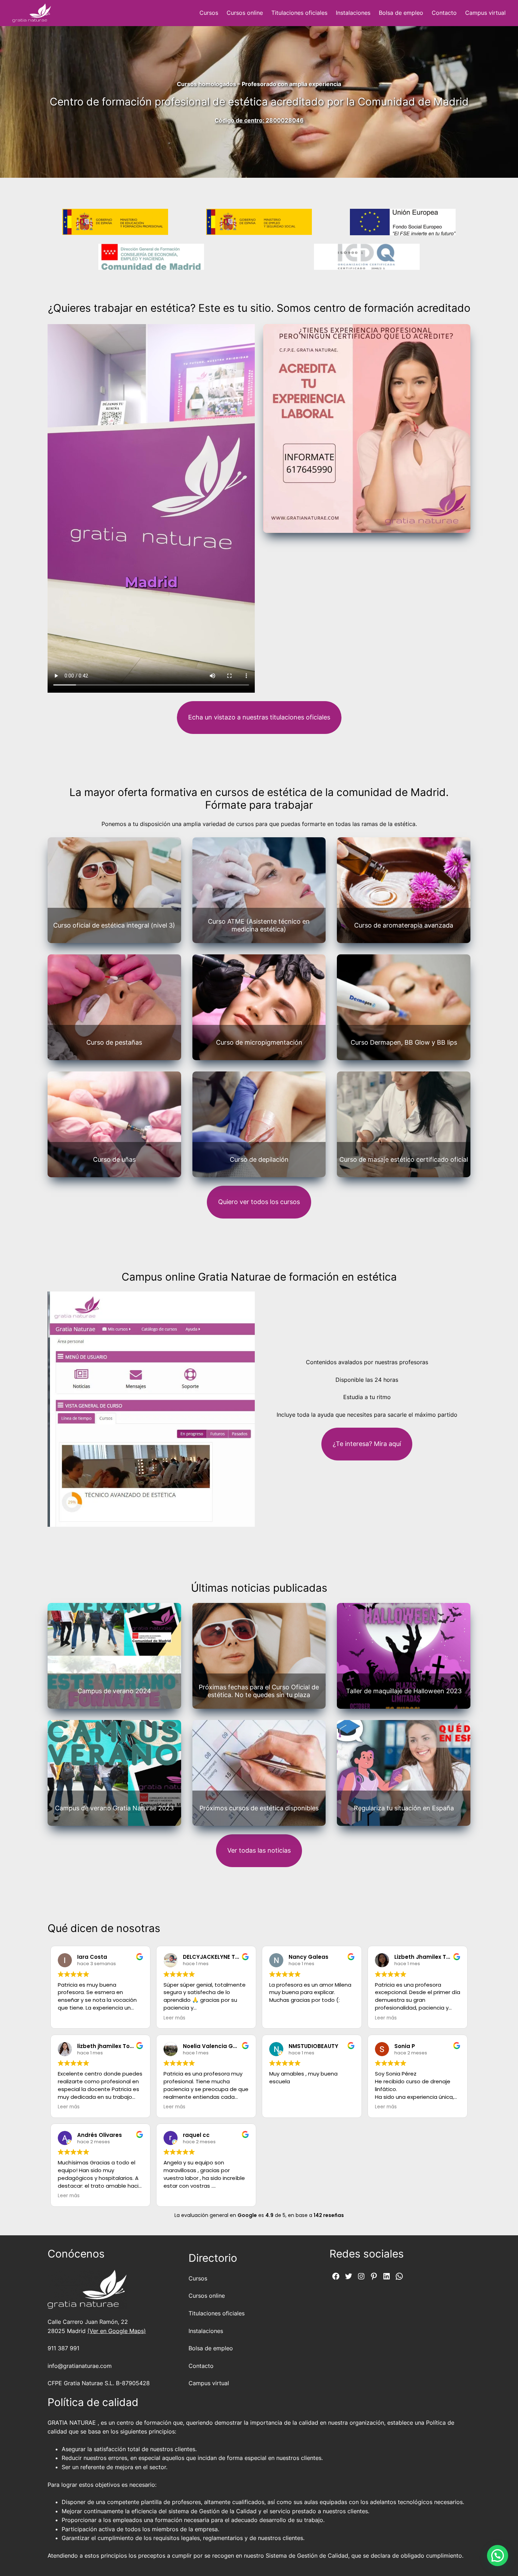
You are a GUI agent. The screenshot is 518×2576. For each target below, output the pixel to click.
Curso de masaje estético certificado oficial (404, 1159)
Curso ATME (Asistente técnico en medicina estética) (259, 925)
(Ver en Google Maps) (117, 2331)
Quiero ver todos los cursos (259, 1202)
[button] (498, 2556)
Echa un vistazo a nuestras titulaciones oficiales (259, 717)
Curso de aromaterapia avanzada (404, 925)
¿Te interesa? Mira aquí (367, 1444)
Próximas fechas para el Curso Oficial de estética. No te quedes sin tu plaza (259, 1691)
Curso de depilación (259, 1159)
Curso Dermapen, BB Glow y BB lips (404, 1042)
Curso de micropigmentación (259, 1042)
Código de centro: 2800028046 (259, 120)
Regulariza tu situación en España (404, 1808)
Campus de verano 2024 (114, 1691)
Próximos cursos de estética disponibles (259, 1808)
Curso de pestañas (114, 1042)
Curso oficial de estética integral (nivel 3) (114, 925)
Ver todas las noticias (259, 1850)
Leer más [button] (174, 2018)
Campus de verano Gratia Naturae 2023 (114, 1808)
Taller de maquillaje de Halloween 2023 (404, 1691)
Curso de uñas (114, 1159)
